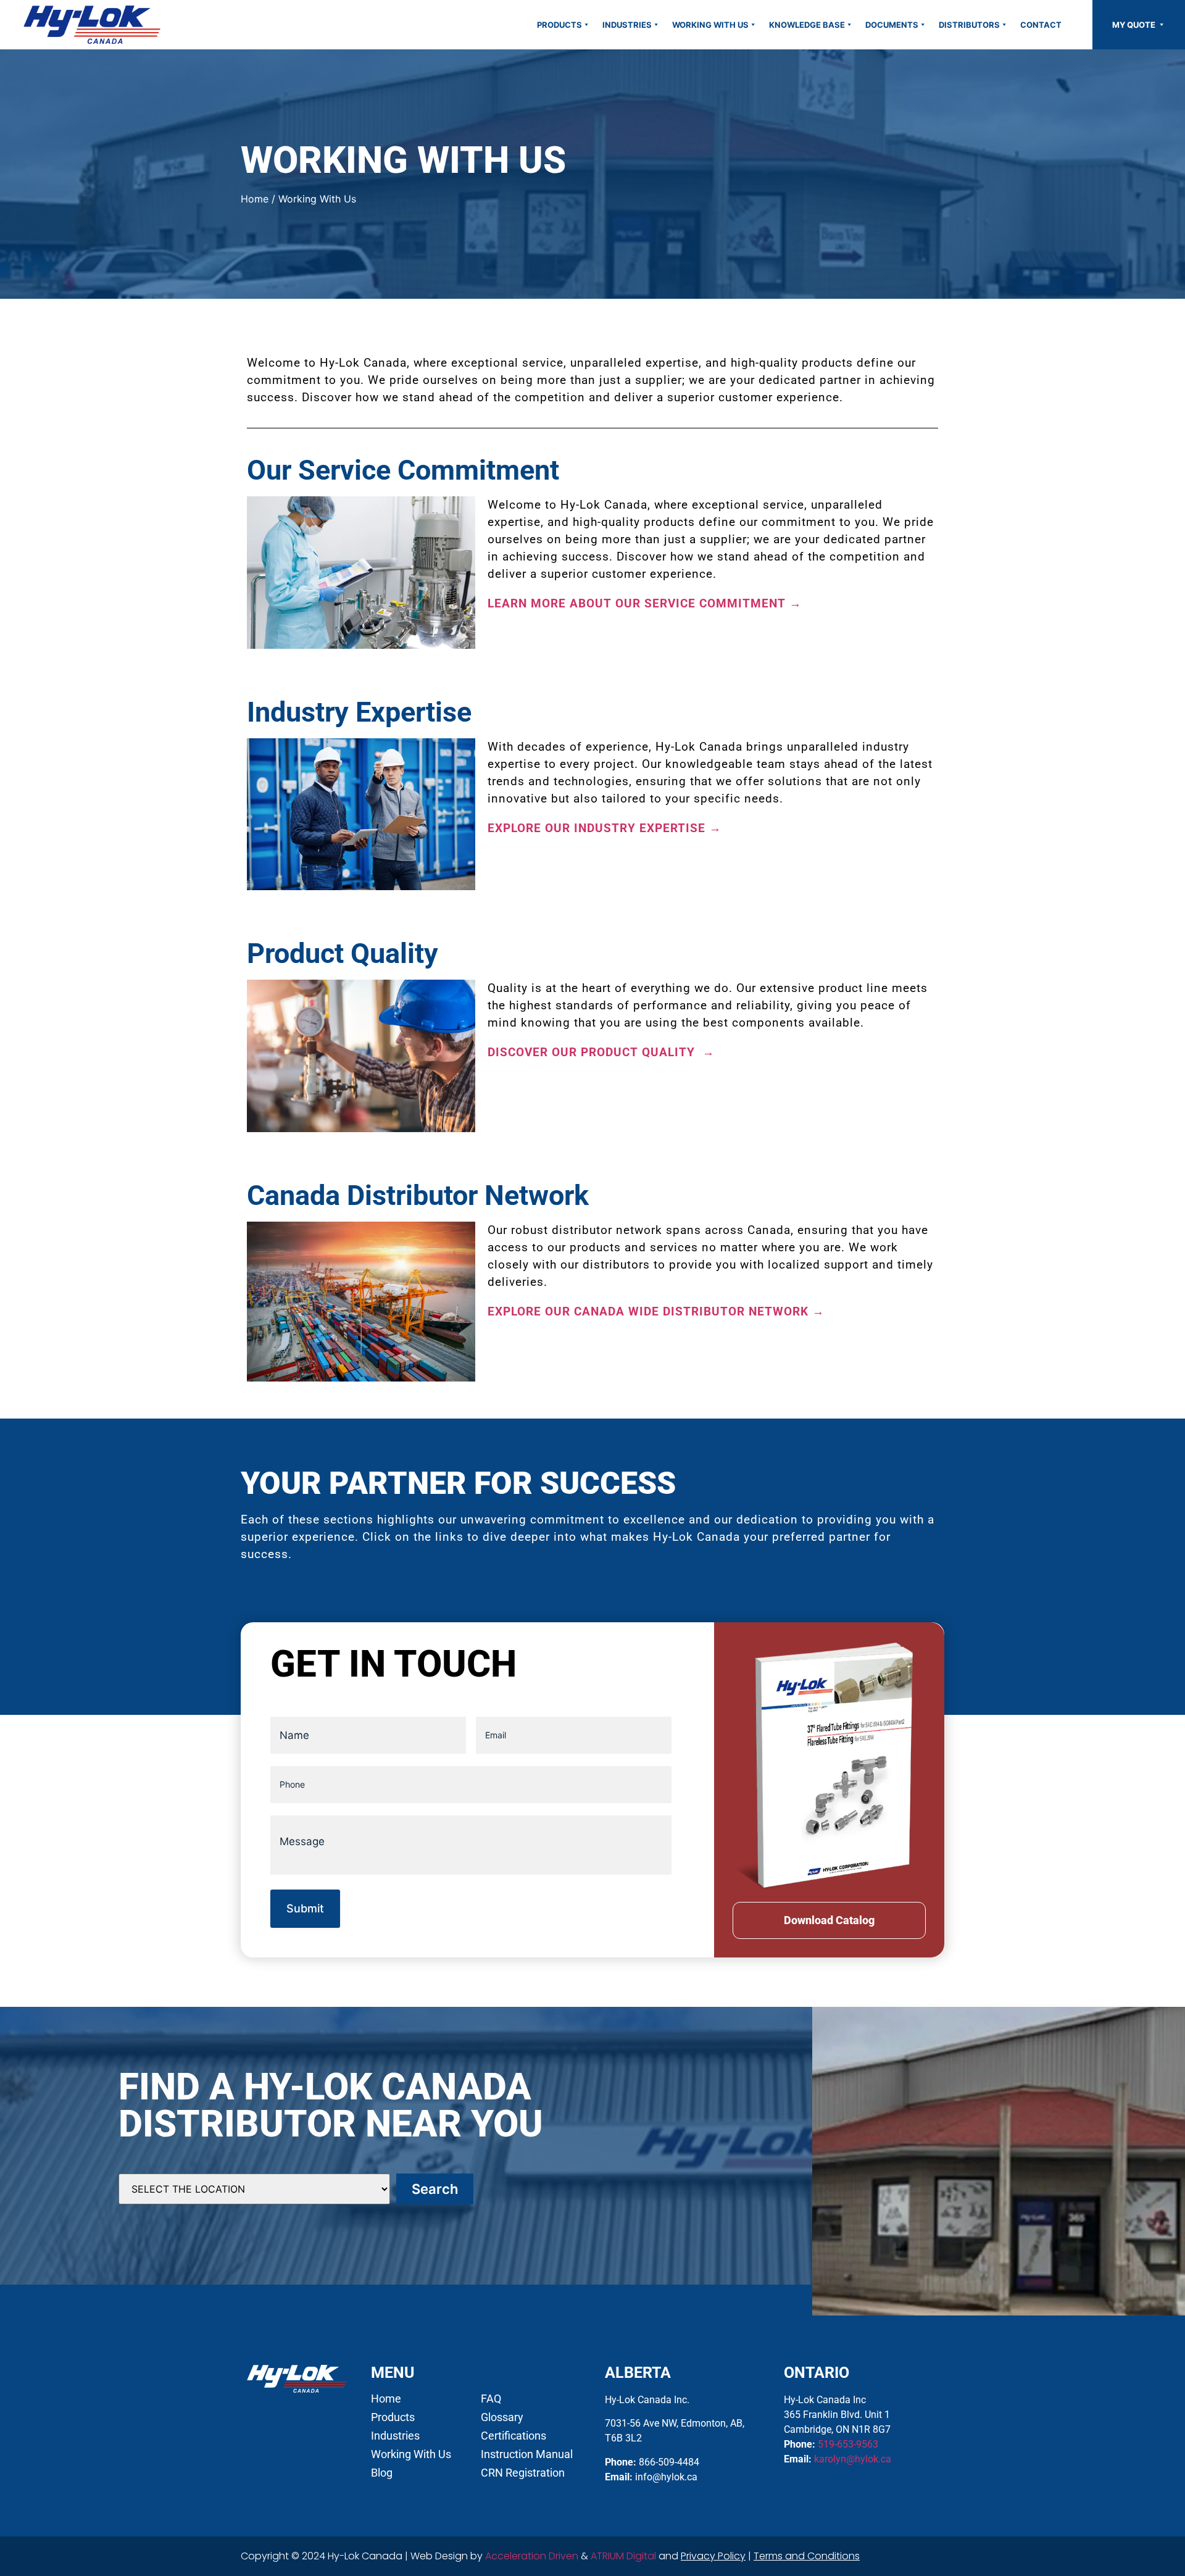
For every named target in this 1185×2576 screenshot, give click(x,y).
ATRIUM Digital (623, 2556)
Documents (892, 25)
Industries (627, 25)
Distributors (969, 25)
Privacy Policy (713, 2556)
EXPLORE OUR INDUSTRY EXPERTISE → (605, 828)
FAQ (491, 2399)
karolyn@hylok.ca (853, 2459)
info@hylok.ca (666, 2477)
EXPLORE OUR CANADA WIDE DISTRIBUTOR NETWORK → (656, 1311)
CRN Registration (523, 2473)
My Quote (1135, 25)
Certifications (513, 2436)
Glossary (502, 2417)
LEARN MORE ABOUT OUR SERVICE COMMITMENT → (645, 603)
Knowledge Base (807, 25)
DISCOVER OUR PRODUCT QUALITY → (601, 1052)
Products (559, 25)
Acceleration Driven (532, 2556)
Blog (382, 2473)
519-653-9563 (848, 2444)
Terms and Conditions (807, 2556)
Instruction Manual (527, 2454)
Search (435, 2189)
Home (255, 199)
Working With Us (710, 25)
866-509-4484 (669, 2462)
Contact (1041, 25)
